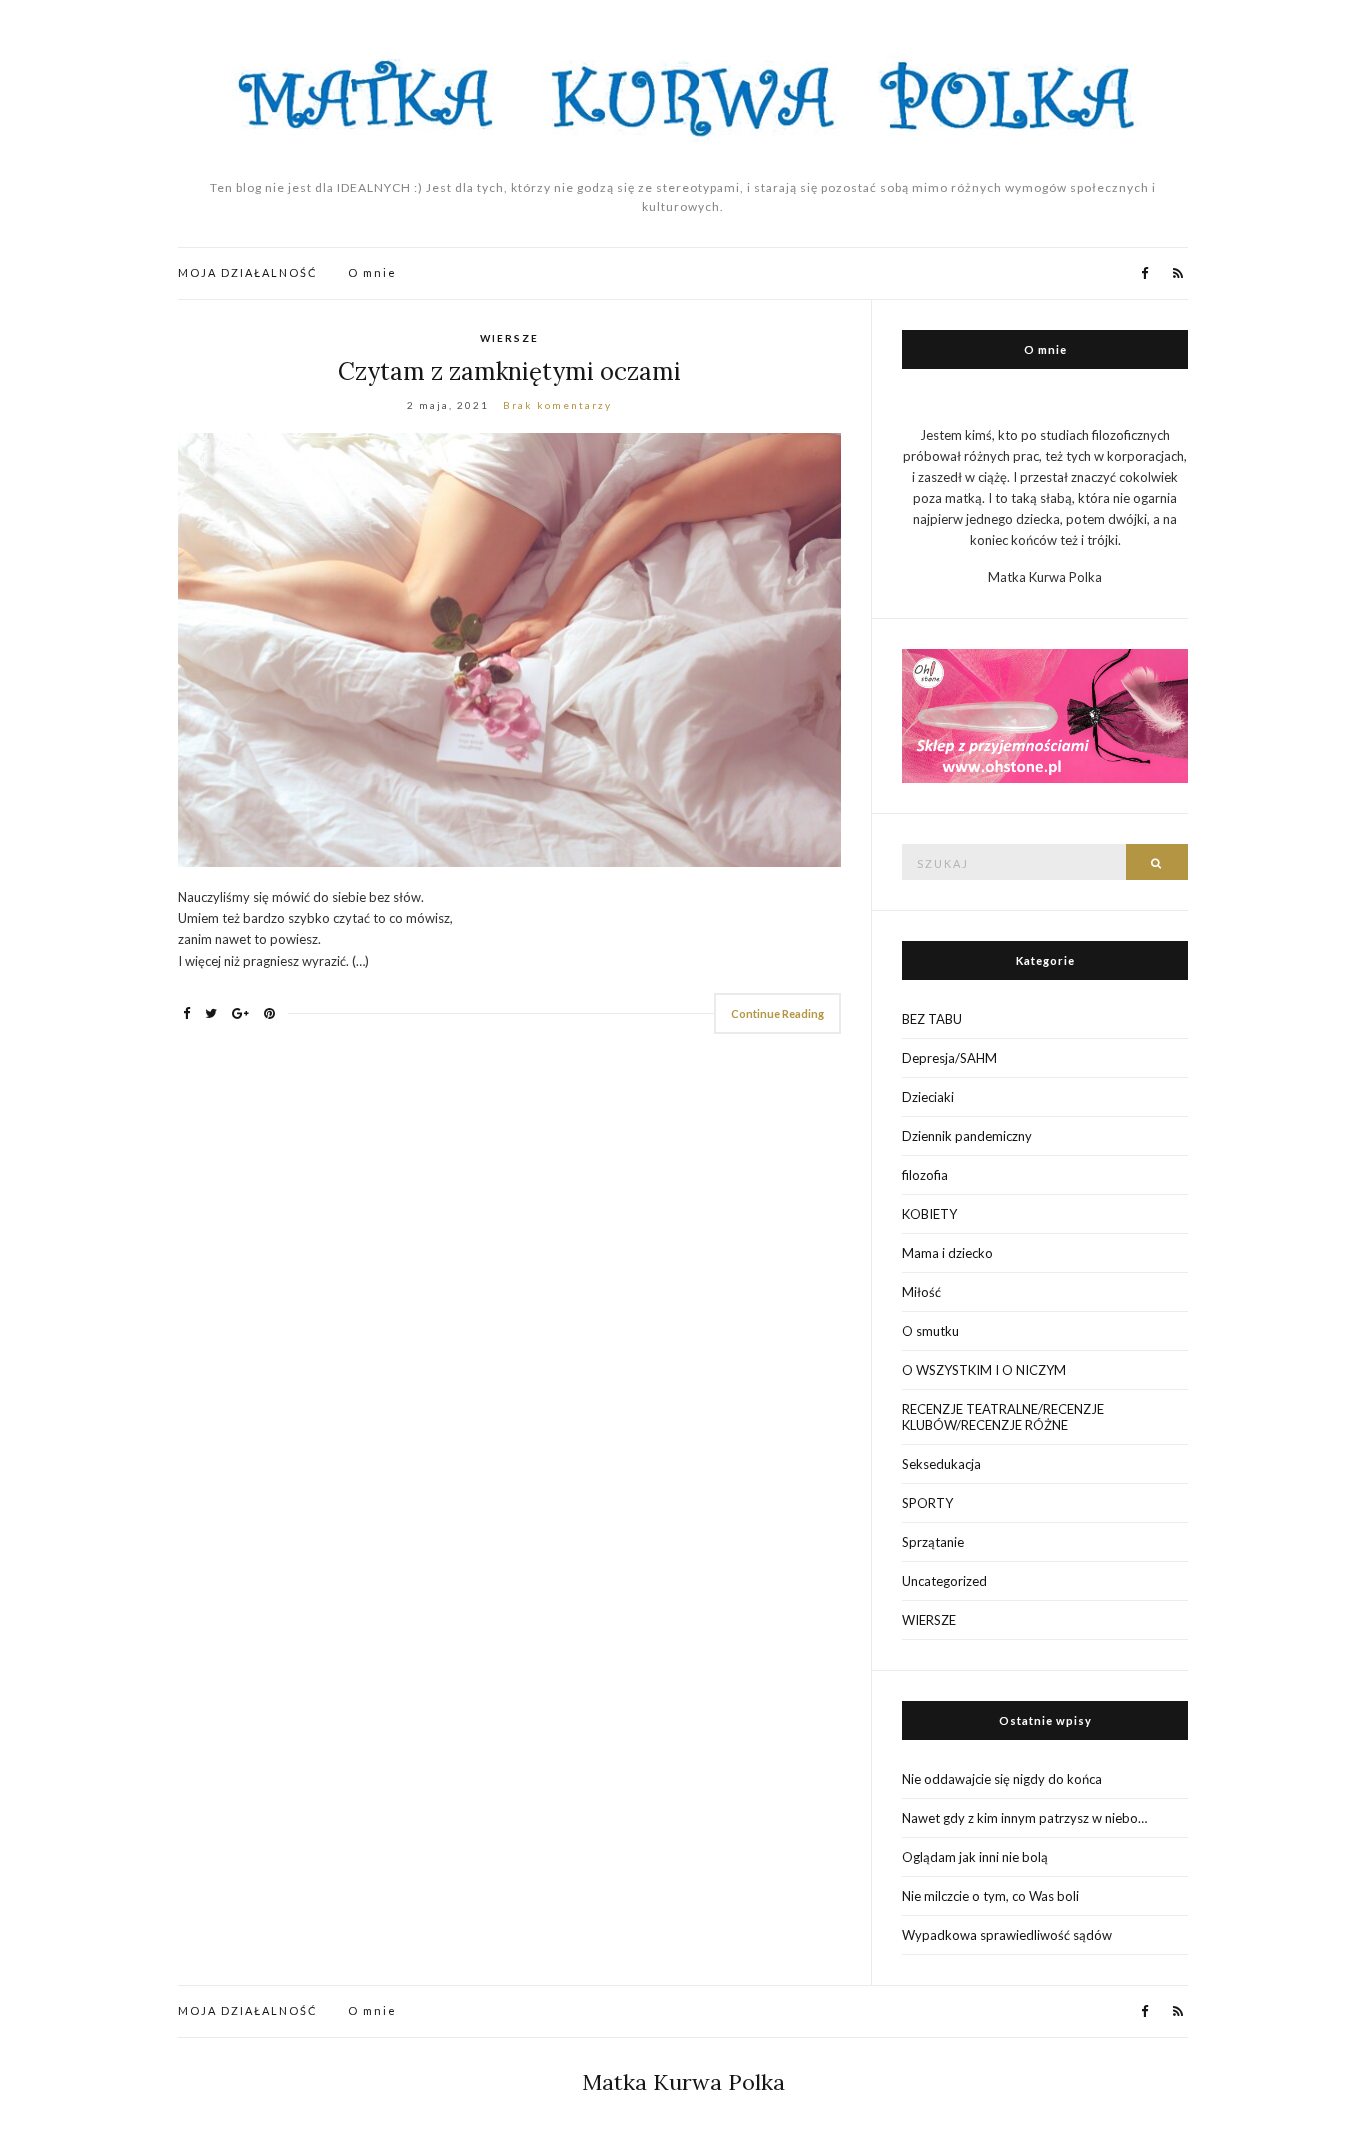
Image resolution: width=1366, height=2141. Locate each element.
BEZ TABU (932, 1019)
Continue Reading (777, 1013)
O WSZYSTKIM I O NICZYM (984, 1370)
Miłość (921, 1292)
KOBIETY (929, 1214)
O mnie (372, 272)
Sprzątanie (933, 1542)
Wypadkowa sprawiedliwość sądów (1007, 1935)
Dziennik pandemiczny (967, 1136)
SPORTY (927, 1503)
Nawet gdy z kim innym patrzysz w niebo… (1024, 1818)
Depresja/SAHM (949, 1058)
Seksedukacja (941, 1464)
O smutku (930, 1331)
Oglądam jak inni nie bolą (975, 1857)
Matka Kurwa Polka (683, 2082)
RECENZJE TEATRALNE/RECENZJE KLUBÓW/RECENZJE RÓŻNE (1003, 1417)
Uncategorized (944, 1581)
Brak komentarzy (557, 405)
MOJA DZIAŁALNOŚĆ (248, 272)
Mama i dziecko (947, 1253)
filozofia (925, 1175)
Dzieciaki (928, 1097)
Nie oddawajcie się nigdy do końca (1002, 1779)
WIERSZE (509, 338)
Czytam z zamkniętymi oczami (509, 371)
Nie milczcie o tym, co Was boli (990, 1896)
